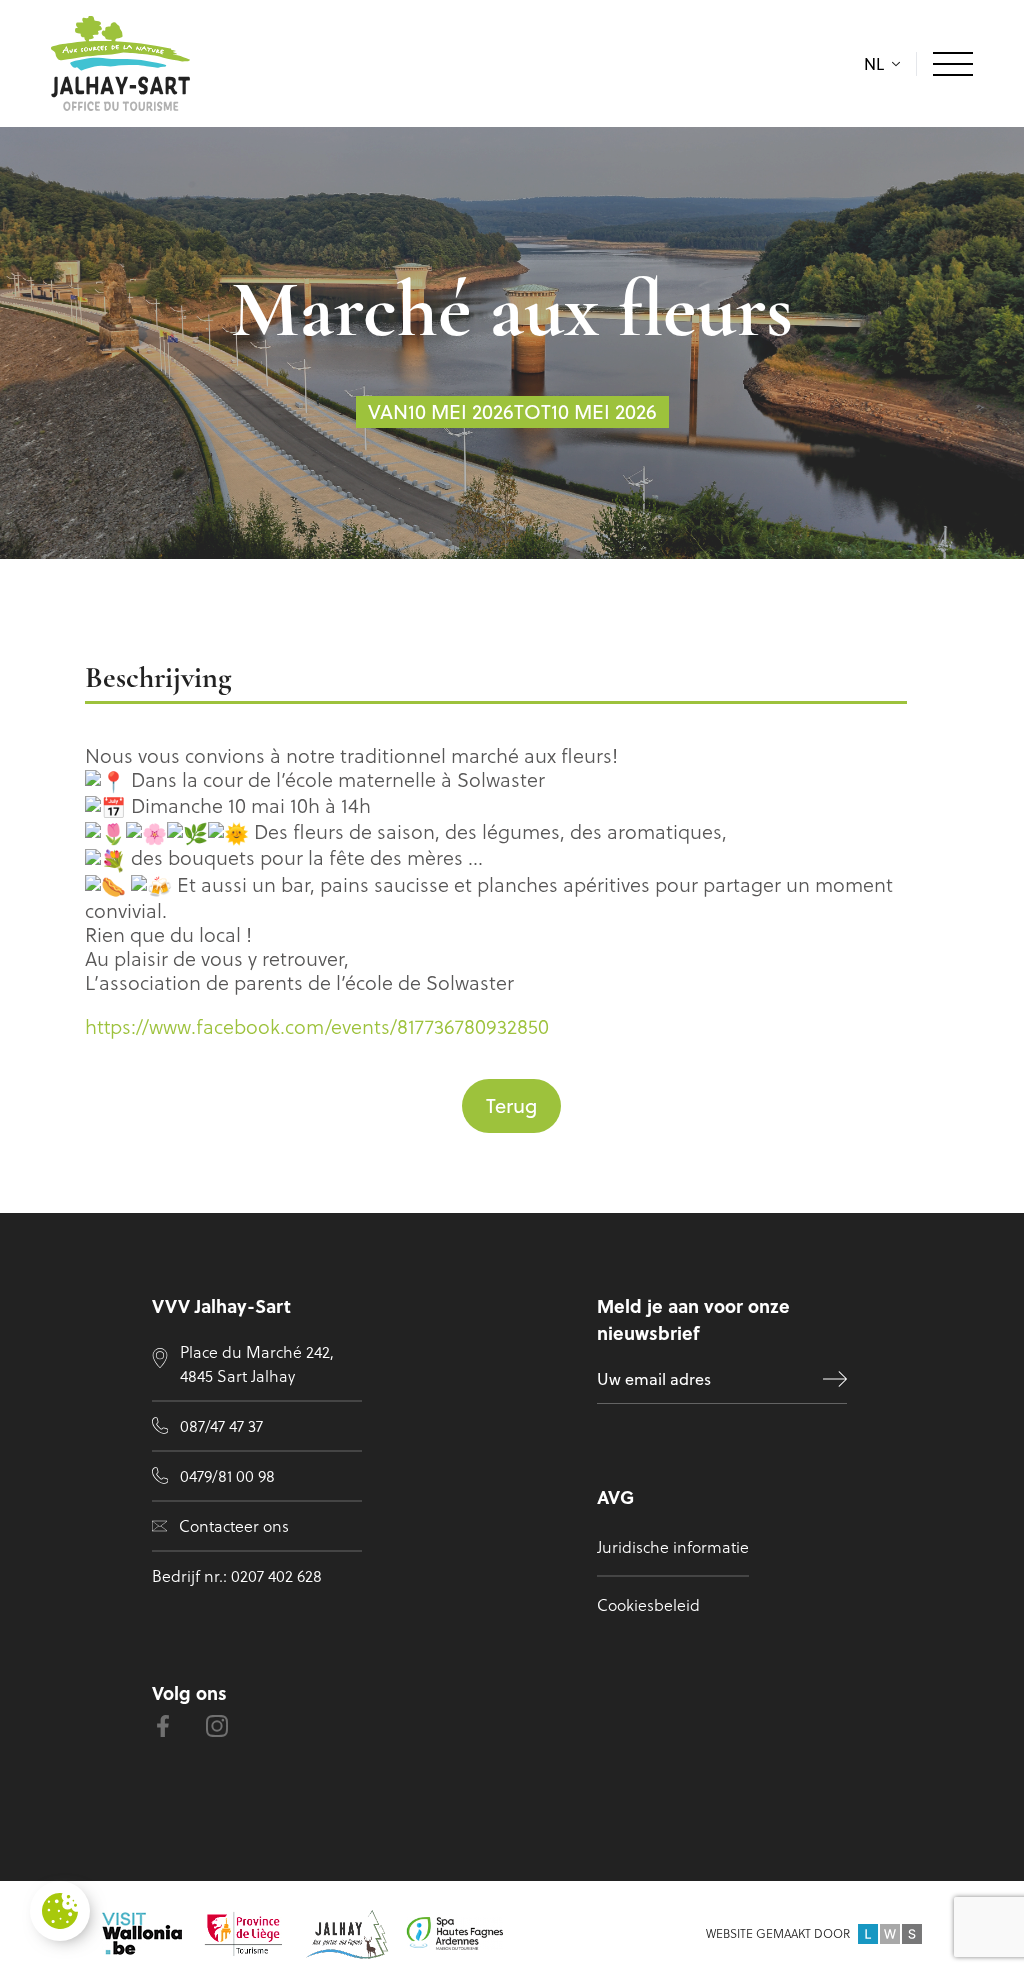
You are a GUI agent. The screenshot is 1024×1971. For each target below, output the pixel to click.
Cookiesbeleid (648, 1605)
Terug (511, 1105)
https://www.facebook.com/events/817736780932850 (317, 1027)
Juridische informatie (673, 1547)
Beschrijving (158, 679)
